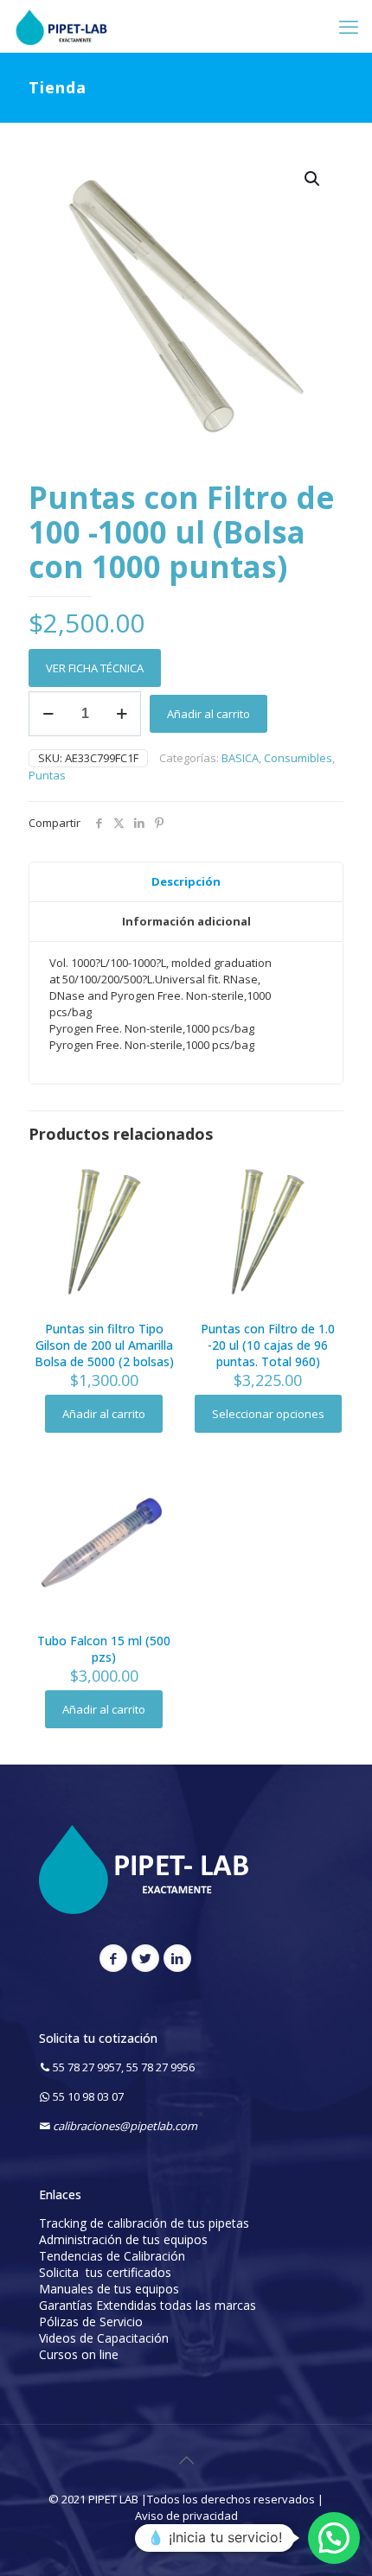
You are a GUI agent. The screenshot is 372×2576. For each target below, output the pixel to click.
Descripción (186, 881)
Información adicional (186, 921)
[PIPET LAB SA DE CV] (61, 26)
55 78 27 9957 (87, 2067)
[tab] (186, 882)
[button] (313, 179)
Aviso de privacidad (186, 2516)
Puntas (47, 775)
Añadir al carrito (208, 714)
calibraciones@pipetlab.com (125, 2126)
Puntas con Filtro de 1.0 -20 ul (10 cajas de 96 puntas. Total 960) (268, 1345)
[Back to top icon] (186, 2460)
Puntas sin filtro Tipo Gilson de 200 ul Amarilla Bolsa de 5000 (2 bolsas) (104, 1345)
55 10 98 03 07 (88, 2096)
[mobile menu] (349, 26)
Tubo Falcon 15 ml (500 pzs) (104, 1649)
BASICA (240, 758)
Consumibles (298, 758)
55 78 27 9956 (160, 2067)
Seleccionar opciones (268, 1414)
